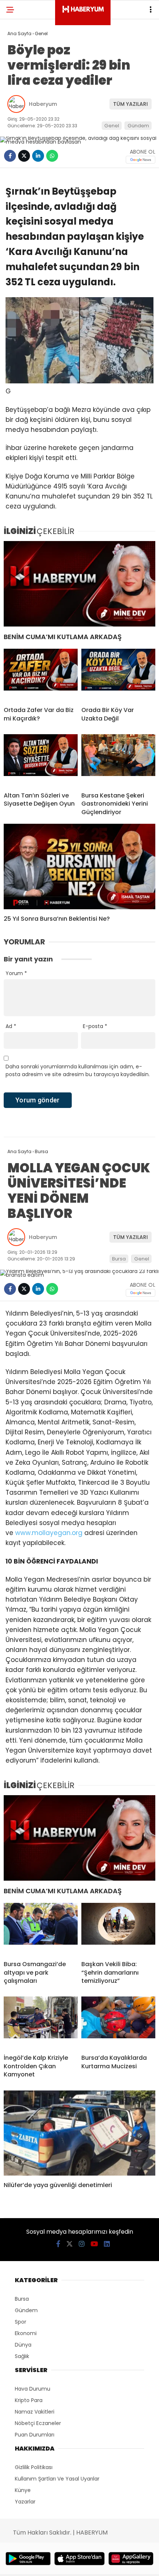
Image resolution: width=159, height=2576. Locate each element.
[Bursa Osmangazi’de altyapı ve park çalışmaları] (41, 1929)
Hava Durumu (33, 2389)
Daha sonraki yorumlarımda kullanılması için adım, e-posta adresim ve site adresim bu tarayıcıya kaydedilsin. (78, 1070)
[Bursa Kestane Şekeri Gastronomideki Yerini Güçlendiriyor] (118, 760)
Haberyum (43, 104)
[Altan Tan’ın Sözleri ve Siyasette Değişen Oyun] (41, 760)
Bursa (119, 1259)
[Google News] (141, 160)
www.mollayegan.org (49, 1533)
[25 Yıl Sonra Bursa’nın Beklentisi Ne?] (79, 866)
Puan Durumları (35, 2435)
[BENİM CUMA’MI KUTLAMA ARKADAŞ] (79, 584)
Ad (11, 1026)
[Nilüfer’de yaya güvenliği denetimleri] (79, 2133)
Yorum (16, 973)
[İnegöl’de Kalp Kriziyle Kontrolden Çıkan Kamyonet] (41, 2022)
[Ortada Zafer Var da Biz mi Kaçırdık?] (41, 675)
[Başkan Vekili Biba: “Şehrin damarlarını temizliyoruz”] (118, 1929)
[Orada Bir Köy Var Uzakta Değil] (118, 675)
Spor (21, 2322)
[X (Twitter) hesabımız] (70, 2244)
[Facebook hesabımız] (58, 2244)
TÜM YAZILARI (131, 104)
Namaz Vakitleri (35, 2412)
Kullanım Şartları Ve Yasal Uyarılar (57, 2479)
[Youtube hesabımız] (94, 2244)
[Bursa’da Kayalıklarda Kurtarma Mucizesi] (118, 2022)
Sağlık (22, 2356)
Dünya (23, 2345)
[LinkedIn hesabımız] (107, 2244)
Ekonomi (26, 2333)
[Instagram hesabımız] (82, 2244)
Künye (23, 2490)
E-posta (95, 1026)
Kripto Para (29, 2400)
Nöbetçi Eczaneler (38, 2423)
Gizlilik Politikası (34, 2467)
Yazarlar (25, 2502)
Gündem (138, 126)
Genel (112, 126)
